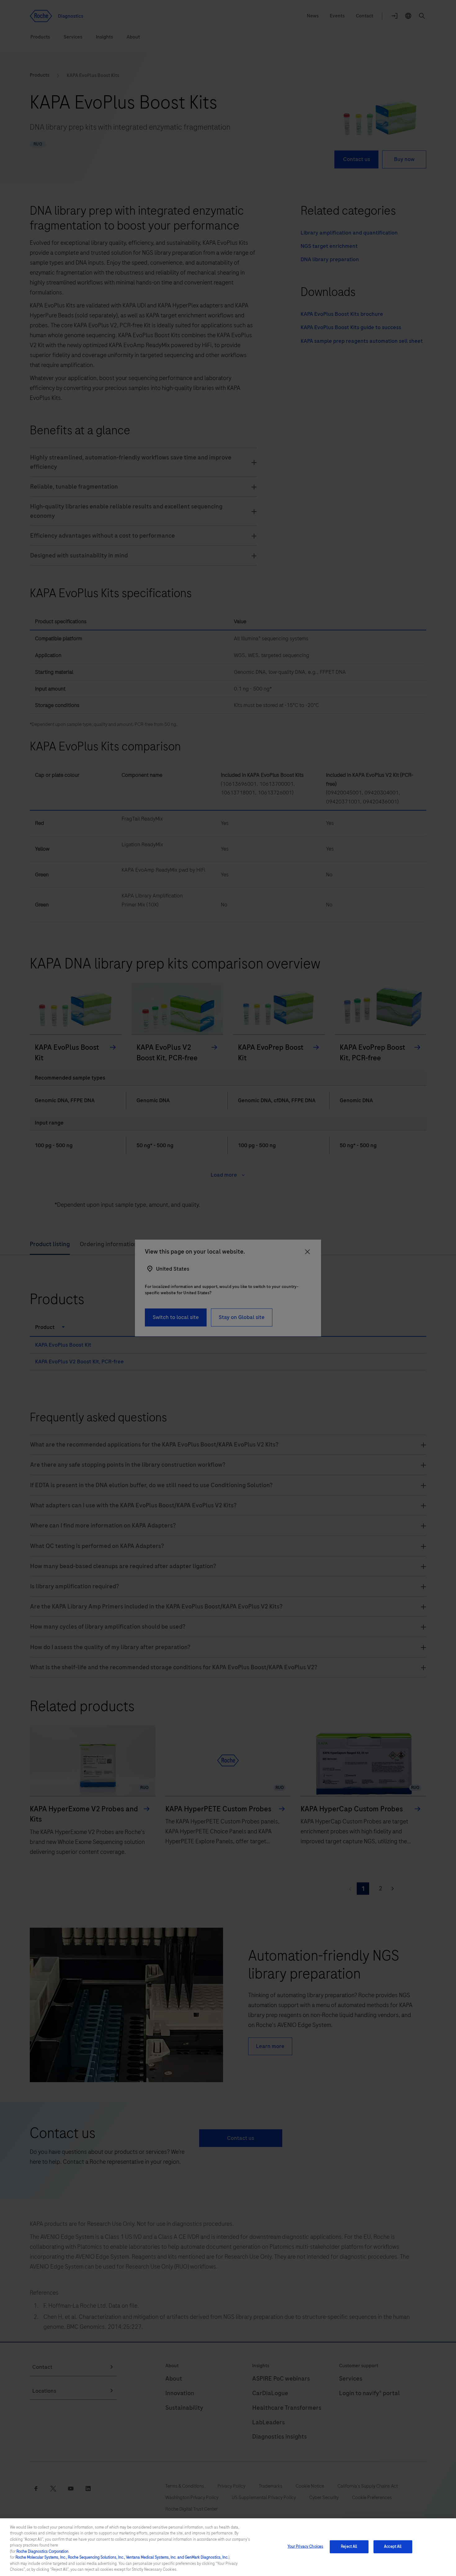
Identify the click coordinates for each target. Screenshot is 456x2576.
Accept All (393, 2547)
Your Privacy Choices (306, 2547)
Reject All (349, 2547)
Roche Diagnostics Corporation (42, 2551)
